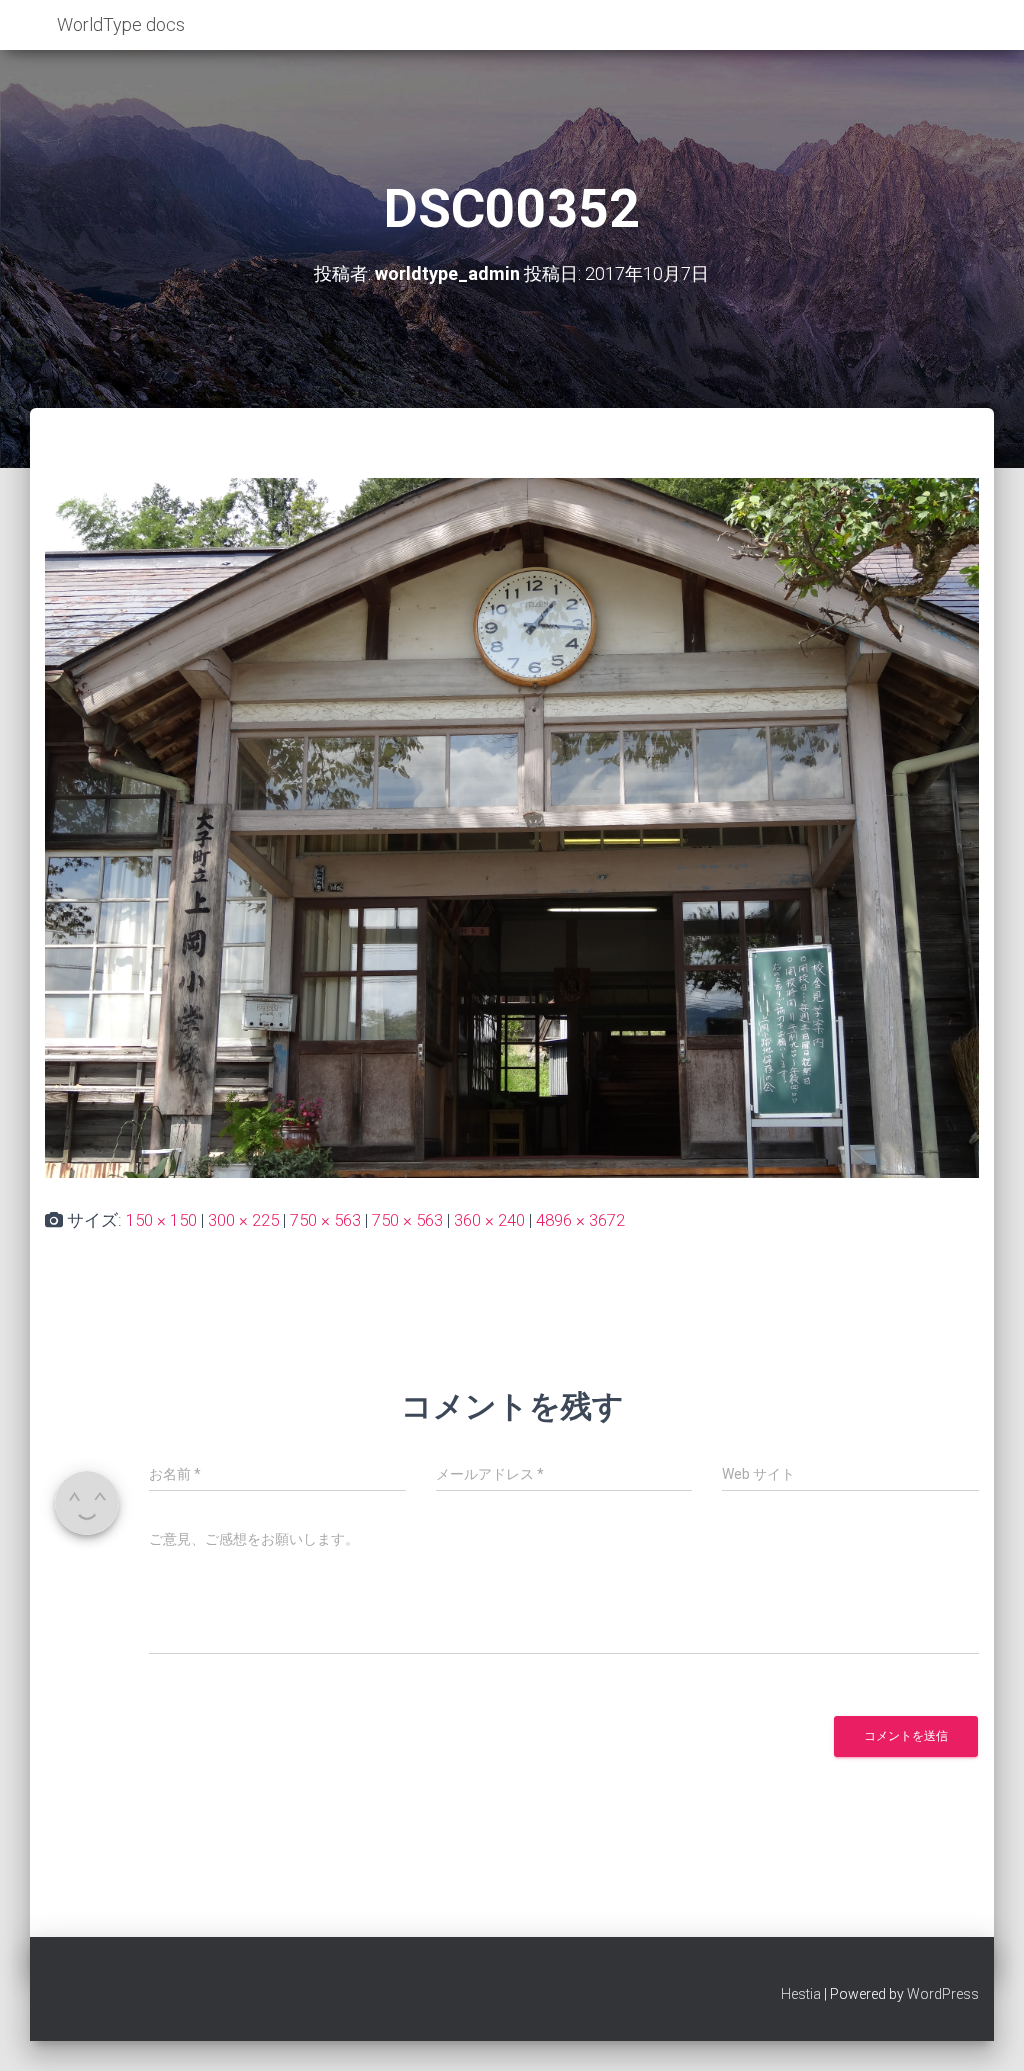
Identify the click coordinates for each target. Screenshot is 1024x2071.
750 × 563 (325, 1220)
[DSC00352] (512, 826)
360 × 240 (489, 1220)
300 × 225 (243, 1220)
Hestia (801, 1994)
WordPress (943, 1994)
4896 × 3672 (580, 1220)
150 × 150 (161, 1220)
